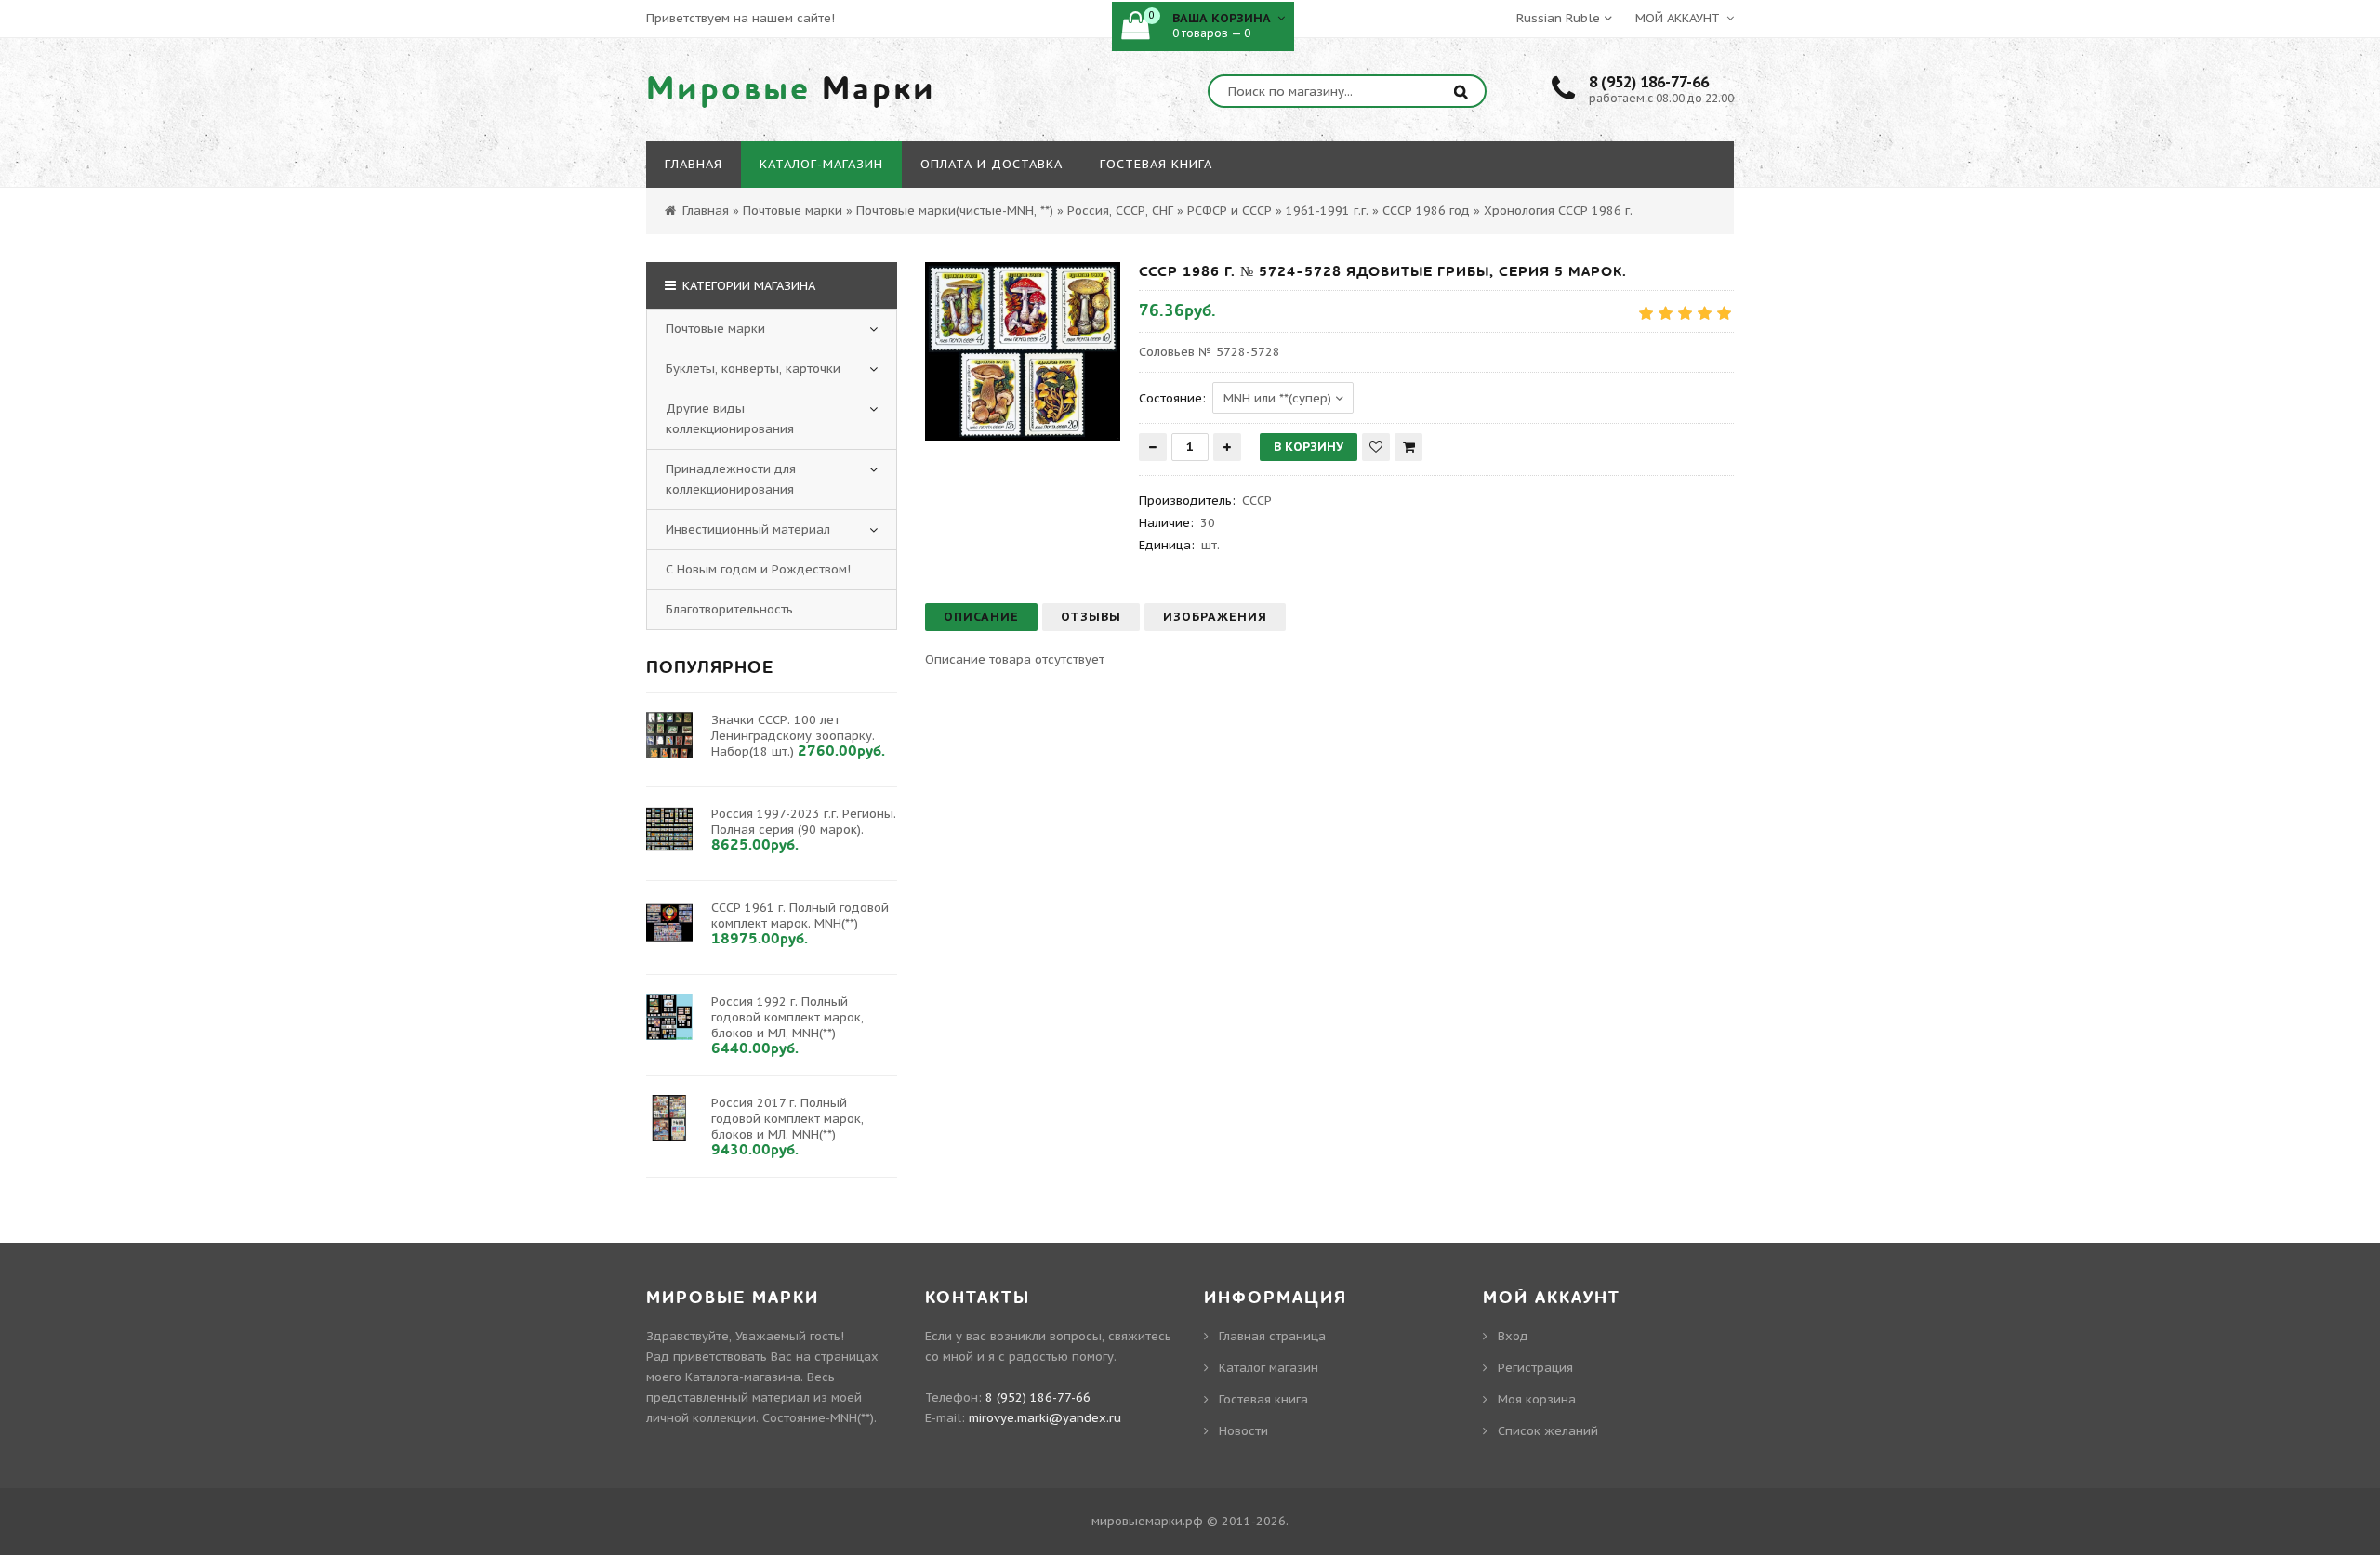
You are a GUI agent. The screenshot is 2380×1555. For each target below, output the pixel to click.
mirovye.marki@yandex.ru (1045, 1418)
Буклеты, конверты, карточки (753, 369)
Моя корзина (1537, 1399)
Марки (791, 89)
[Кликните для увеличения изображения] (1023, 351)
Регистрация (1535, 1368)
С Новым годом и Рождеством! (758, 569)
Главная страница (1272, 1336)
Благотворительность (729, 609)
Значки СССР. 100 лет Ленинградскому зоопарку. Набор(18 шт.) (793, 736)
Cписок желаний (1548, 1431)
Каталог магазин (1269, 1368)
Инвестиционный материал (748, 529)
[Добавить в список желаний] (1376, 447)
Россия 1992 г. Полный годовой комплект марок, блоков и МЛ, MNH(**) (787, 1017)
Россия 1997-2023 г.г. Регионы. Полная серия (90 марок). (804, 822)
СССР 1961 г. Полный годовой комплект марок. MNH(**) (800, 916)
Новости (1243, 1431)
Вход (1513, 1336)
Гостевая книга (1263, 1399)
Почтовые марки (715, 329)
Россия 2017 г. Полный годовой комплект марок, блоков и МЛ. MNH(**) (787, 1119)
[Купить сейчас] (1408, 447)
